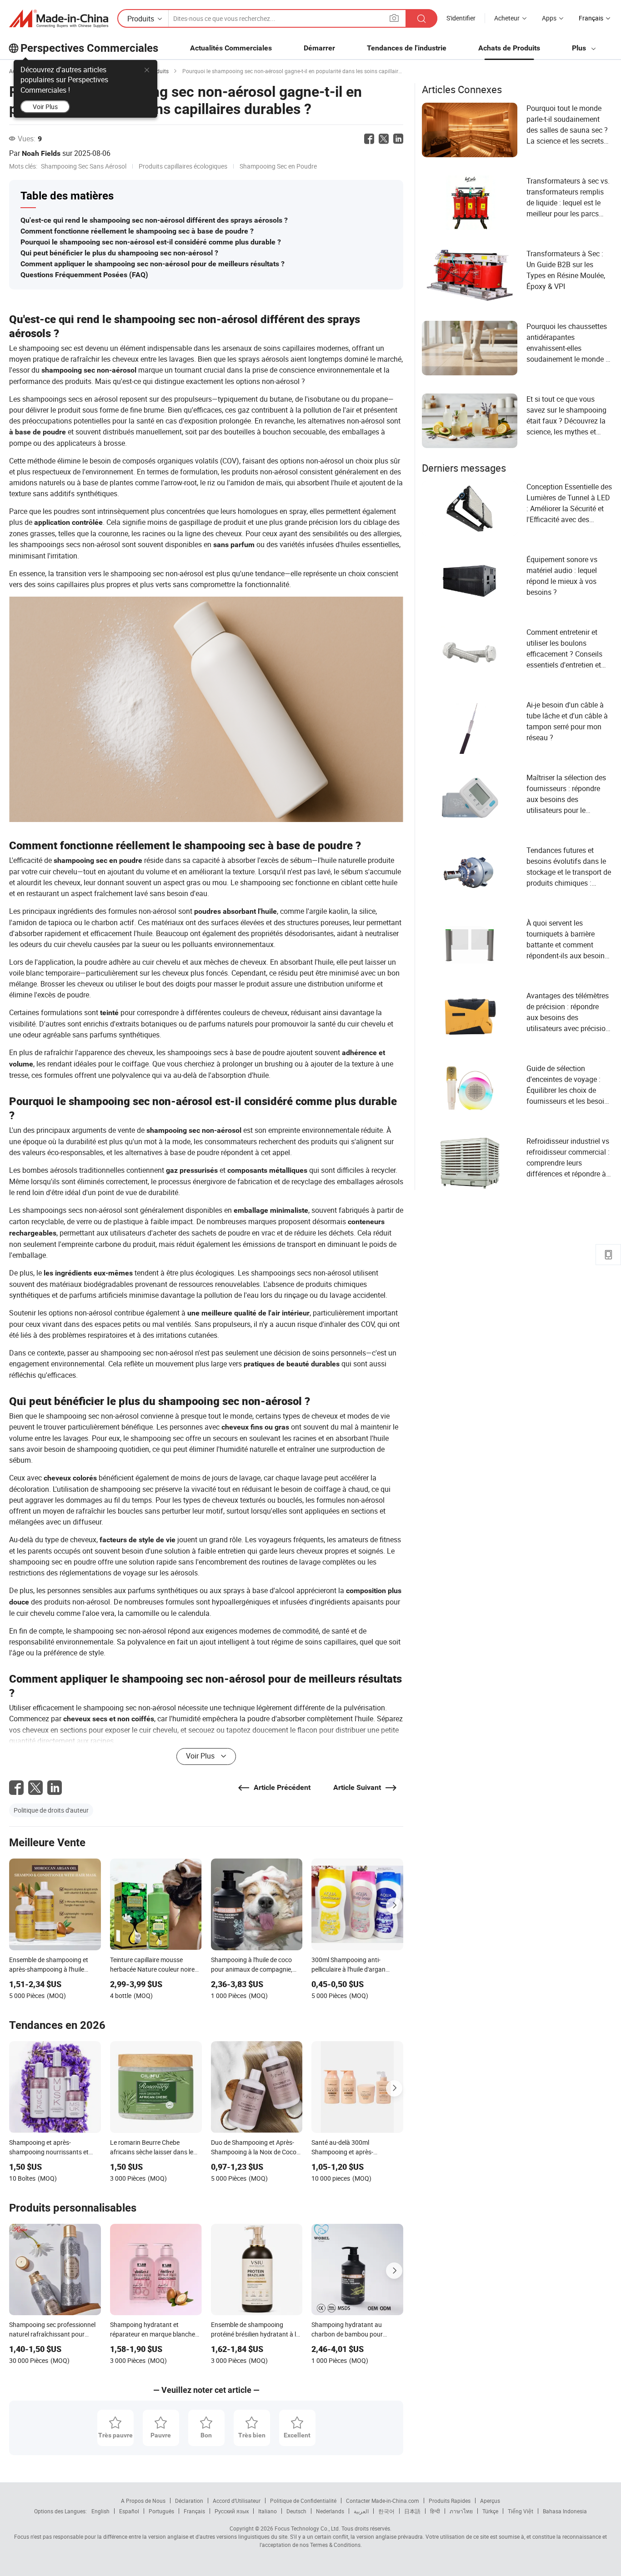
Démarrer (319, 48)
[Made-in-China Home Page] (59, 19)
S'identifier (461, 18)
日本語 (412, 2511)
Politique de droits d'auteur (51, 1810)
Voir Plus (45, 107)
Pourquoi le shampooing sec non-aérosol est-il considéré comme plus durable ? (151, 242)
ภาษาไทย (461, 2511)
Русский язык (232, 2511)
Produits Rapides (450, 2501)
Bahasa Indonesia (565, 2511)
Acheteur (507, 18)
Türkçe (490, 2511)
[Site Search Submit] (421, 18)
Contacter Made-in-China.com (383, 2501)
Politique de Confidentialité (303, 2501)
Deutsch (296, 2511)
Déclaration (189, 2501)
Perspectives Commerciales (89, 48)
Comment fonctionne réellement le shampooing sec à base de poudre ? (137, 231)
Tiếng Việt (521, 2511)
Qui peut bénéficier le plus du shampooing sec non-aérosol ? (119, 253)
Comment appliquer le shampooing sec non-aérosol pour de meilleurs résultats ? (153, 264)
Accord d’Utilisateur (237, 2501)
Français (194, 2511)
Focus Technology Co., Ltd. (307, 2528)
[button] (394, 18)
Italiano (268, 2511)
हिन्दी (435, 2511)
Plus (580, 48)
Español (129, 2511)
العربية (361, 2511)
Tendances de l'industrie (407, 48)
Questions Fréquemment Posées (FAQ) (84, 275)
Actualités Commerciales (231, 48)
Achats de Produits (509, 48)
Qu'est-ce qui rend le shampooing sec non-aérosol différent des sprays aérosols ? (154, 220)
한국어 (386, 2511)
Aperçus (490, 2501)
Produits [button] (141, 19)
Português (161, 2511)
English (100, 2511)
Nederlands (330, 2511)
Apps (549, 18)
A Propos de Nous (143, 2501)
